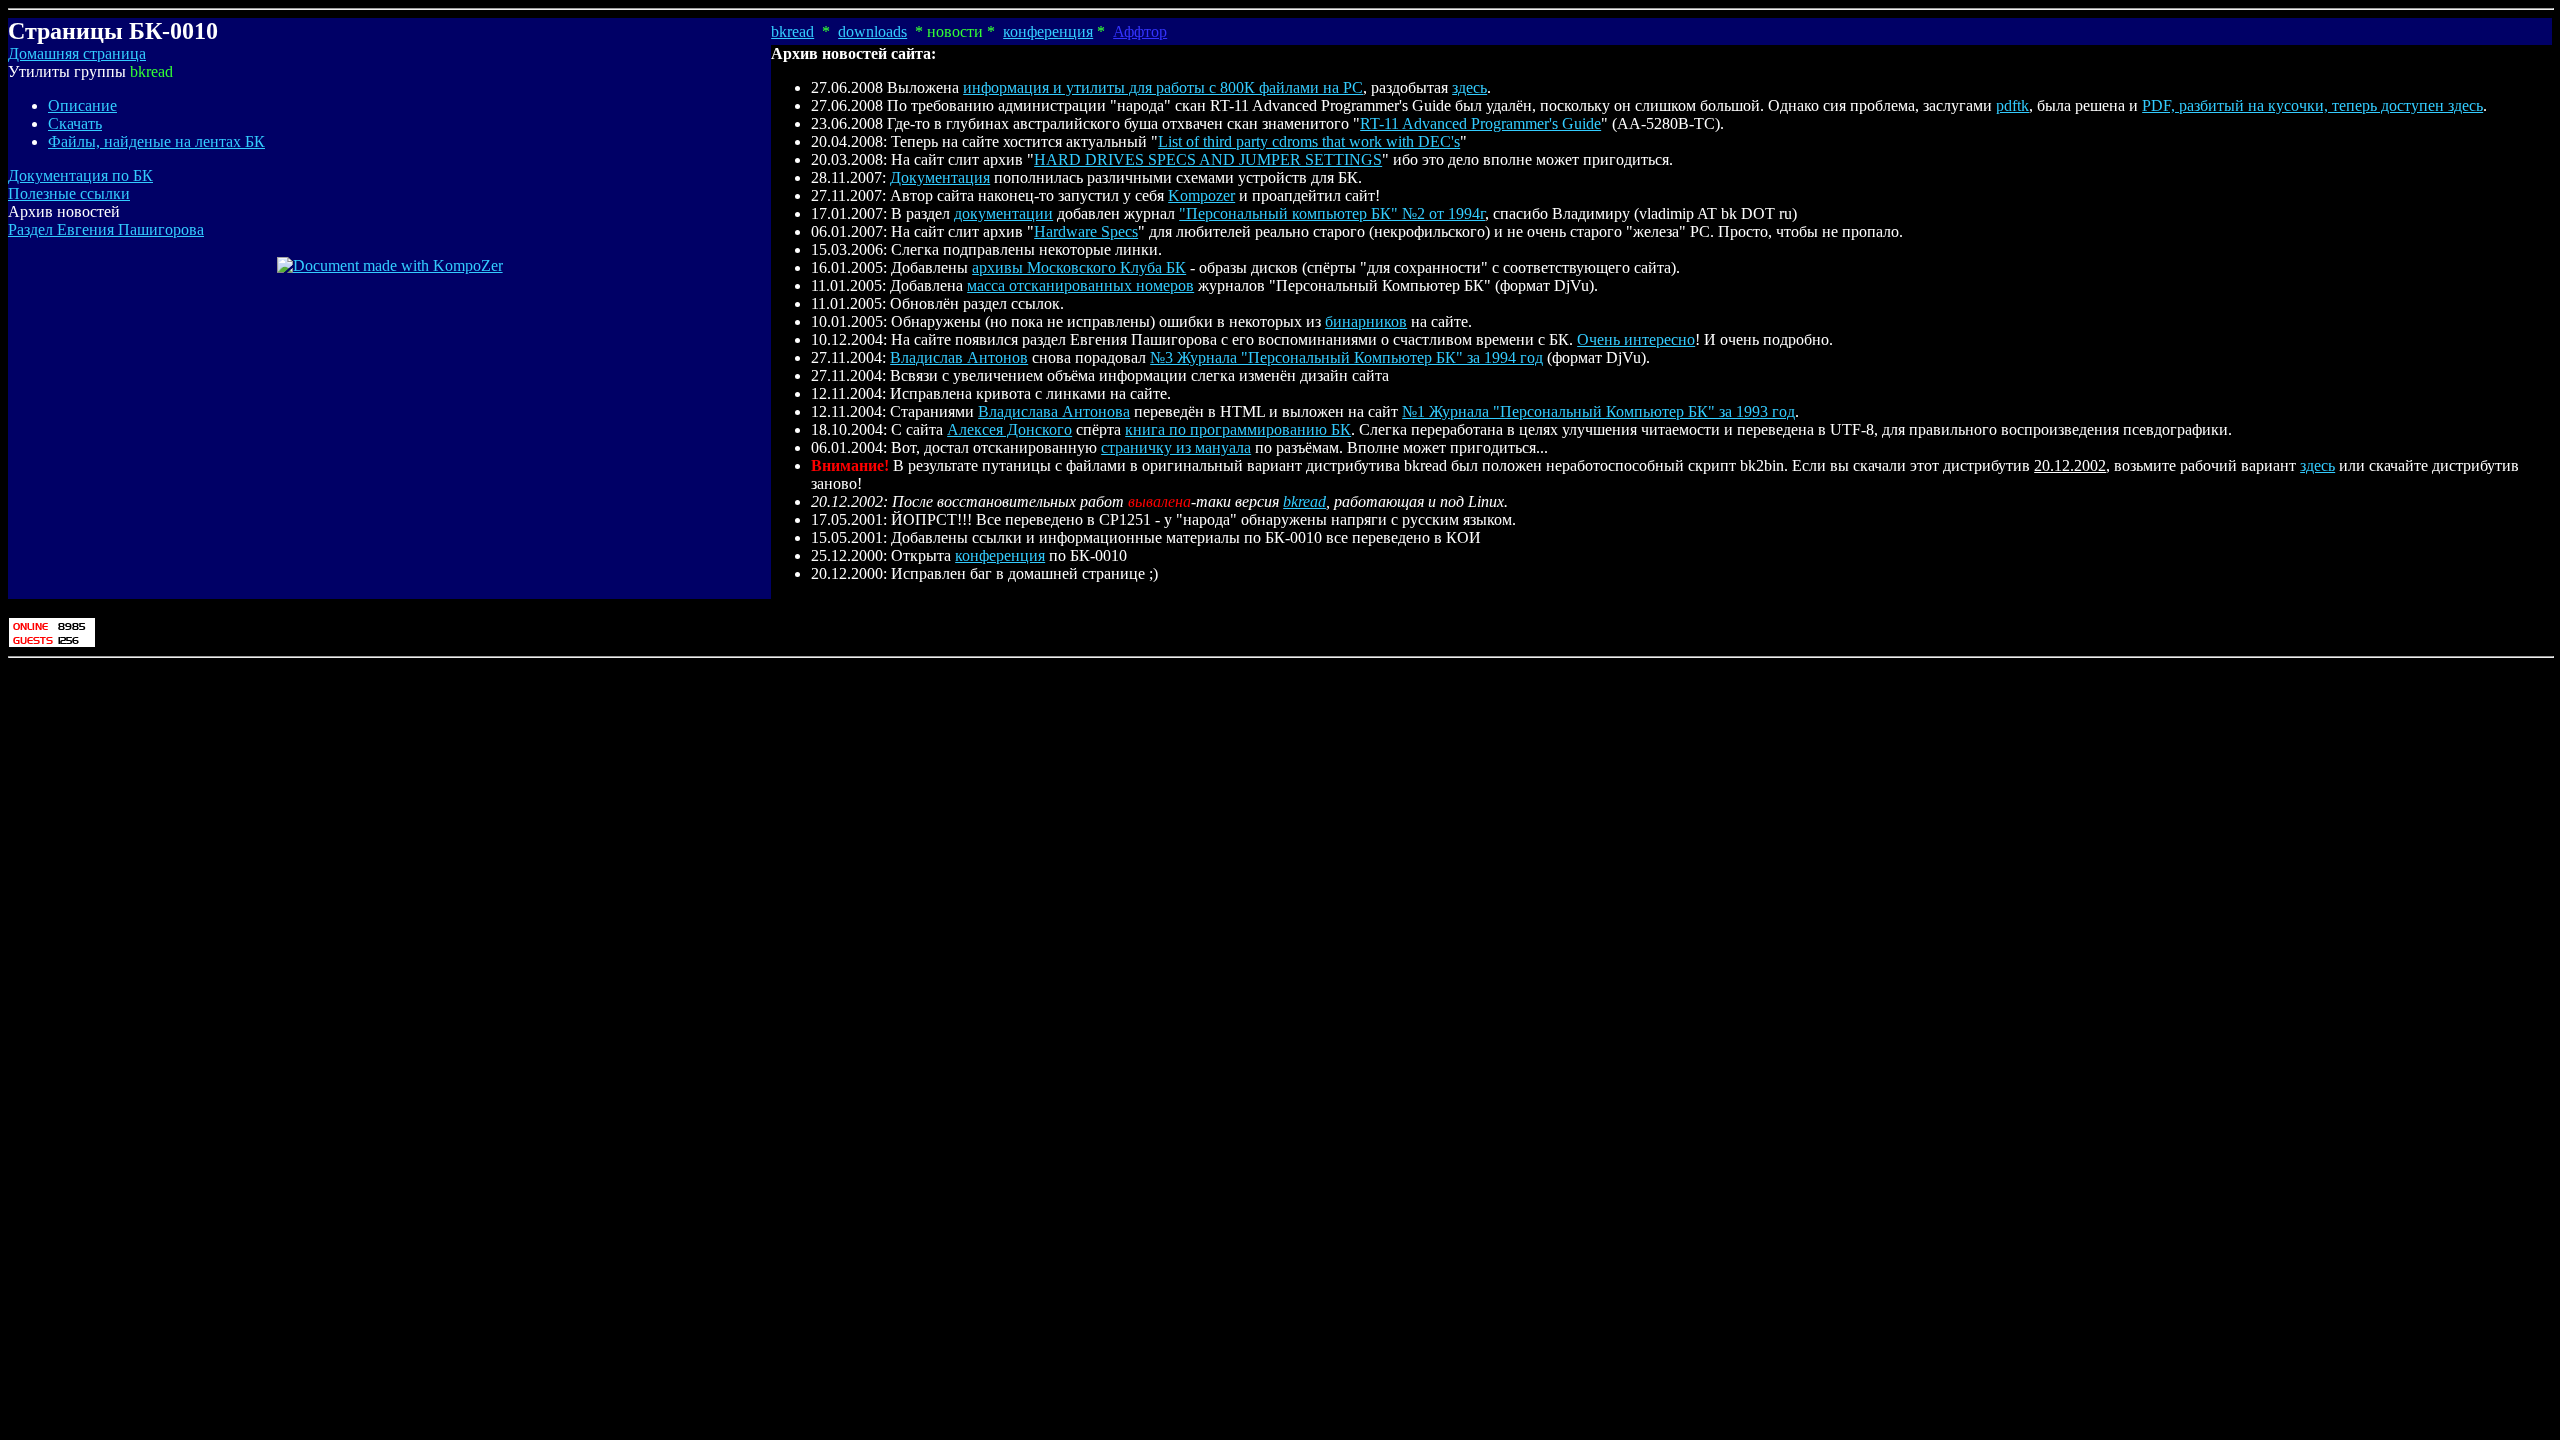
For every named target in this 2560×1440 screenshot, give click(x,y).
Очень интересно (1636, 339)
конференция (1048, 31)
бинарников (1366, 321)
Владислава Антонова (1054, 411)
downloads (872, 31)
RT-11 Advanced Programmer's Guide (1480, 123)
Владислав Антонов (959, 357)
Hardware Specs (1086, 231)
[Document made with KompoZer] (390, 265)
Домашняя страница (77, 53)
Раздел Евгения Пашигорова (106, 229)
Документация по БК (80, 175)
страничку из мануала (1176, 447)
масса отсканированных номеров (1080, 285)
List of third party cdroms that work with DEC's (1309, 141)
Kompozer (1201, 195)
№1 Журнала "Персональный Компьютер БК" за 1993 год (1598, 411)
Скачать (75, 123)
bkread (792, 31)
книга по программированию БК (1238, 429)
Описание (82, 105)
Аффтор (1140, 31)
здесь (1469, 87)
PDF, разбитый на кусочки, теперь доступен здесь (2312, 105)
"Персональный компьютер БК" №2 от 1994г (1332, 213)
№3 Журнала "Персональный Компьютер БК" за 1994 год (1346, 357)
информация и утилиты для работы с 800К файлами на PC (1163, 87)
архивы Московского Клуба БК (1079, 267)
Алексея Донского (1009, 429)
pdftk (2012, 105)
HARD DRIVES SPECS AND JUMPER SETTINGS (1208, 159)
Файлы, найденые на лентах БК (156, 141)
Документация (940, 177)
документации (1003, 213)
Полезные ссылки (69, 193)
